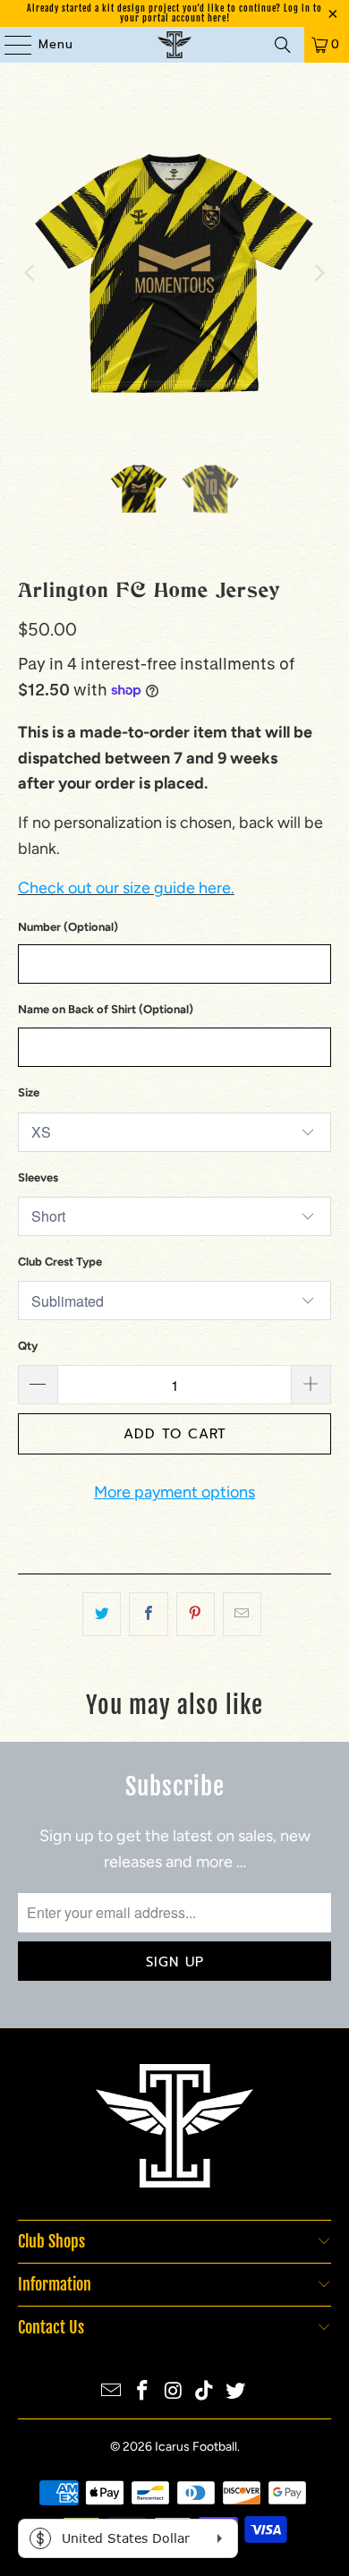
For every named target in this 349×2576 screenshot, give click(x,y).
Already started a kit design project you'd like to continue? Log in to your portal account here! (174, 13)
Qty (28, 1346)
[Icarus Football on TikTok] (205, 2392)
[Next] (318, 273)
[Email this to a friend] (242, 1614)
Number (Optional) (68, 927)
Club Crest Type (60, 1262)
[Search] (283, 45)
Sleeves (38, 1177)
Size (29, 1092)
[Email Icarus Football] (112, 2392)
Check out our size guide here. (126, 888)
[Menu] (9, 45)
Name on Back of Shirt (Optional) (106, 1009)
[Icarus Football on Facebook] (142, 2392)
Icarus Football (196, 2447)
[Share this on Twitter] (102, 1614)
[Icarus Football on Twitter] (236, 2392)
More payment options (174, 1492)
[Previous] (31, 273)
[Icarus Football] (175, 45)
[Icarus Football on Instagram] (174, 2392)
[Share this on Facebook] (148, 1614)
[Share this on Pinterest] (196, 1614)
